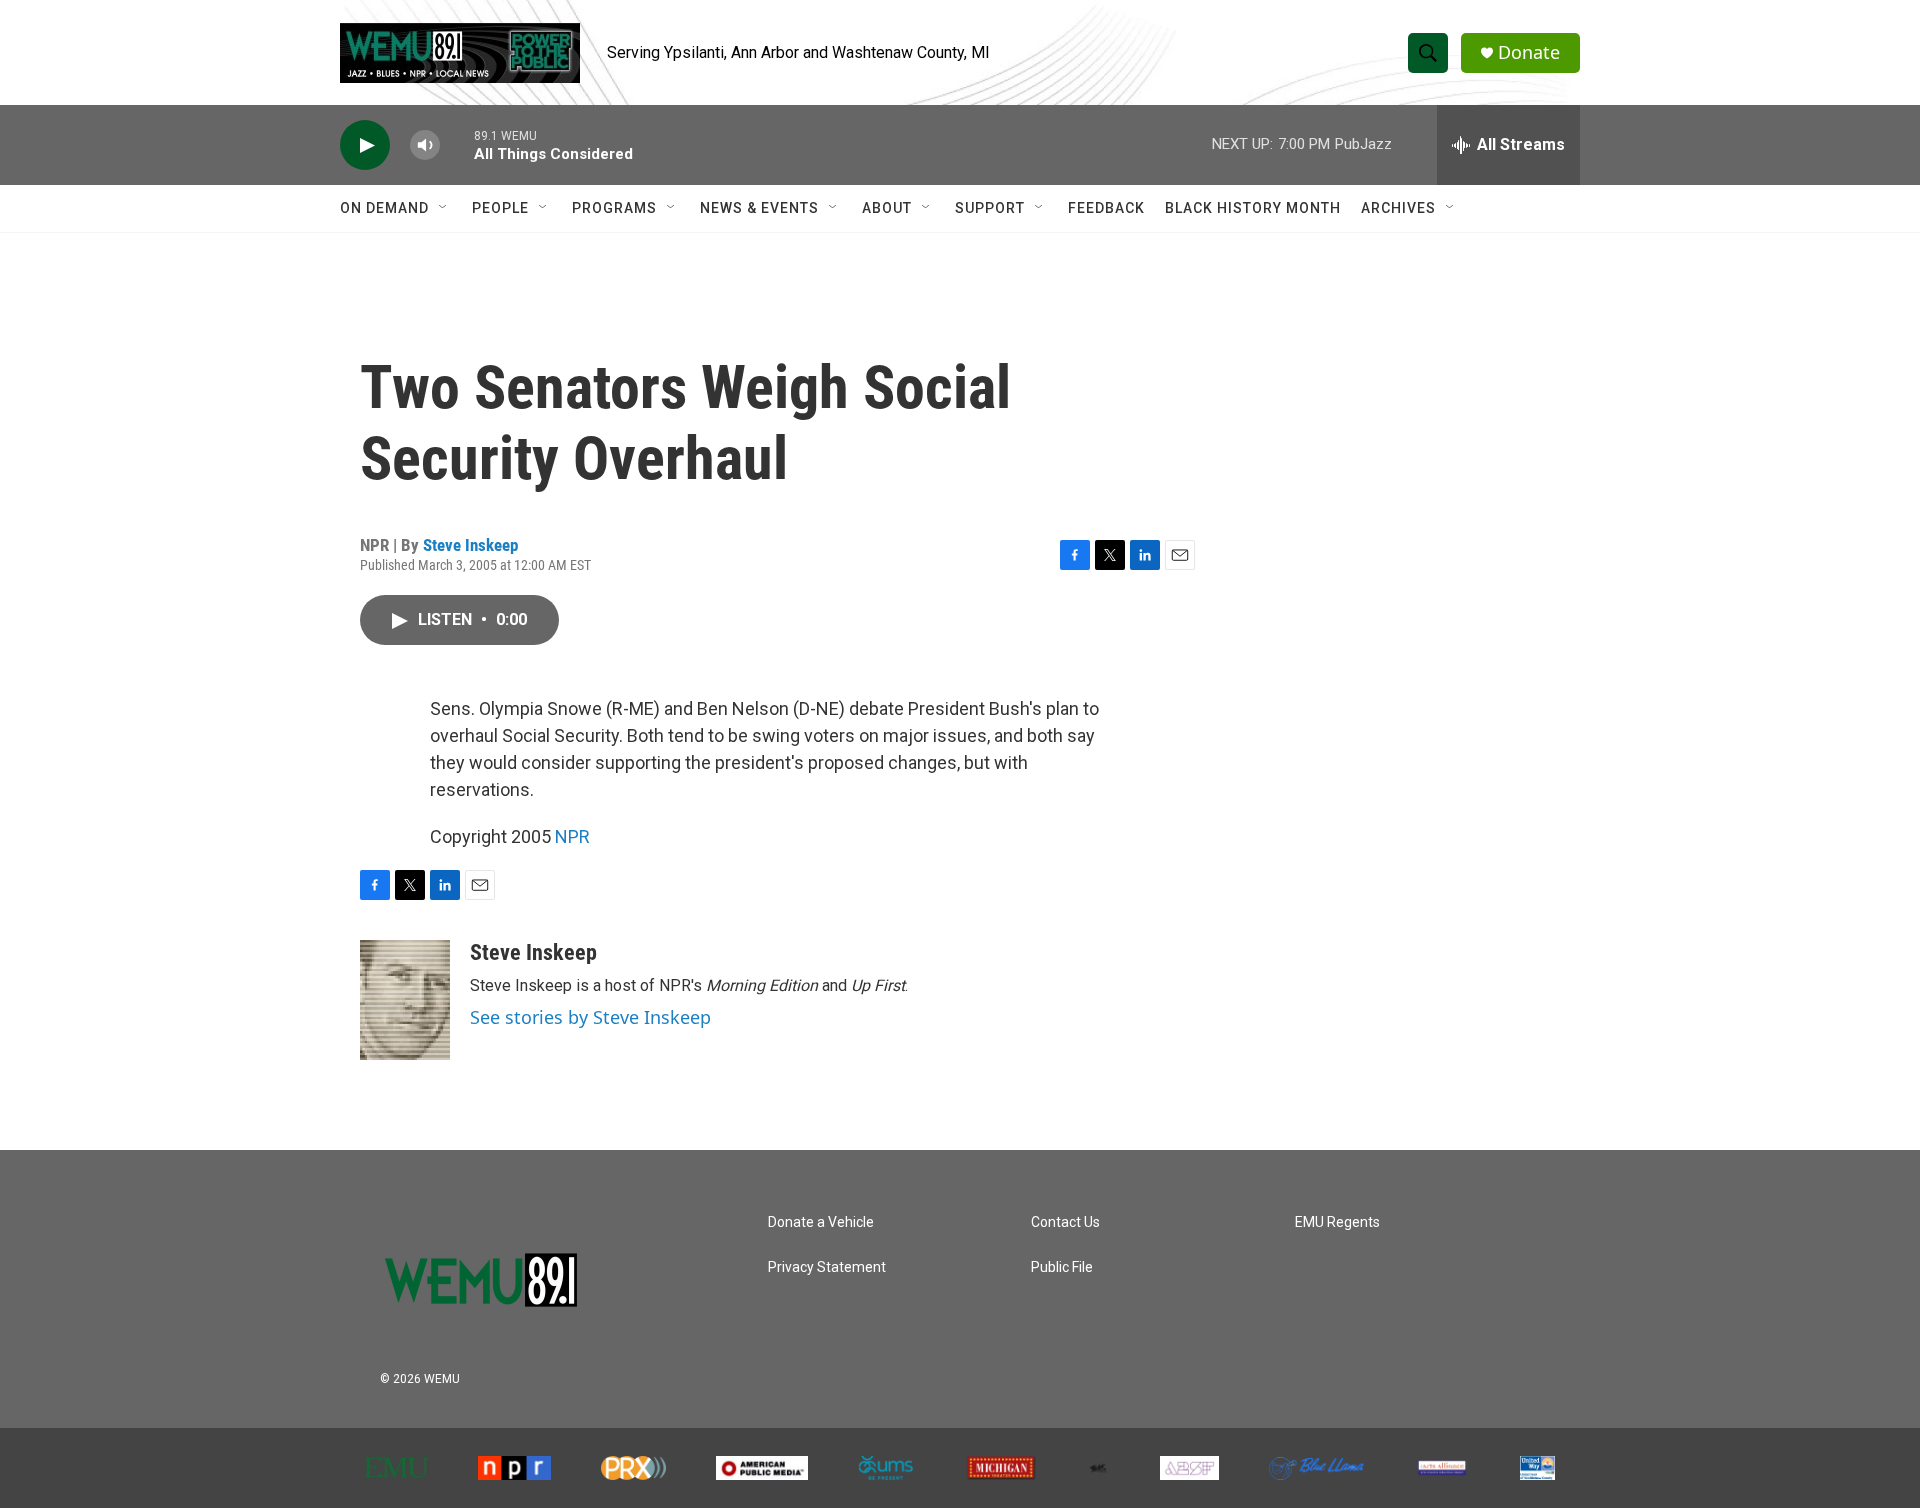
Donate (1529, 52)
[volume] (425, 145)
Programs (614, 208)
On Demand (384, 208)
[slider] (457, 144)
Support (990, 208)
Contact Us (1065, 1222)
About (887, 208)
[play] (365, 145)
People (500, 208)
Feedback (1106, 208)
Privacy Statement (827, 1267)
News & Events (759, 208)
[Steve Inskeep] (405, 1000)
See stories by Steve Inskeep (590, 1017)
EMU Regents (1337, 1222)
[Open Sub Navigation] (444, 208)
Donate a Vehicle (821, 1222)
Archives (1398, 208)
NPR (572, 836)
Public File (1062, 1267)
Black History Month (1253, 208)
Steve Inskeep (470, 545)
